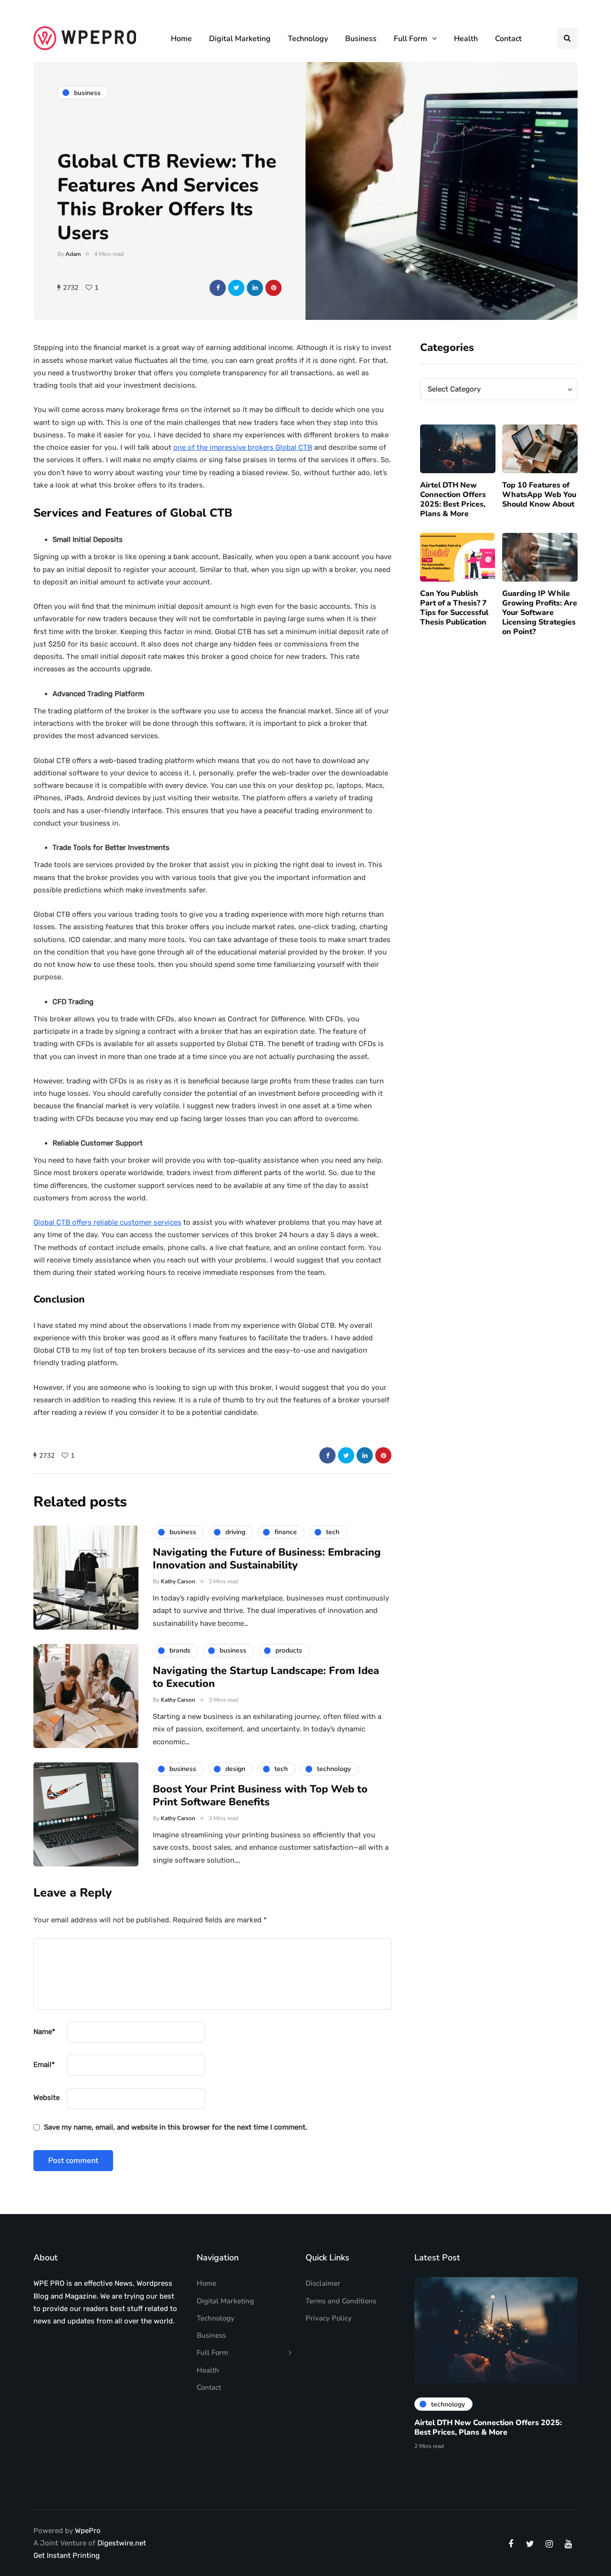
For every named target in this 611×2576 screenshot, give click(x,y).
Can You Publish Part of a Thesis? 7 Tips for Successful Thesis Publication (454, 608)
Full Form (411, 39)
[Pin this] (274, 288)
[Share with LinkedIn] (255, 288)
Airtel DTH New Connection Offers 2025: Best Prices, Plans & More (453, 499)
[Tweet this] (236, 288)
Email (44, 2065)
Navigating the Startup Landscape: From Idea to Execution (266, 1677)
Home (181, 39)
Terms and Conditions (341, 2301)
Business (361, 39)
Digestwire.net (122, 2543)
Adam (73, 254)
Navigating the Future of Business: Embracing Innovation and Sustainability (267, 1559)
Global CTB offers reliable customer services (107, 1222)
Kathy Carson (178, 1581)
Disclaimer (323, 2283)
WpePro (88, 2531)
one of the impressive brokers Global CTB (243, 447)
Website (47, 2098)
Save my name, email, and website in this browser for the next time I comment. (176, 2127)
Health (466, 39)
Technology (308, 39)
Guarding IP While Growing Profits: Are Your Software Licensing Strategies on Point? (540, 613)
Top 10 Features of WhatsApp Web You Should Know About (539, 495)
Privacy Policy (329, 2318)
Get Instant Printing (67, 2555)
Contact (508, 39)
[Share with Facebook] (218, 288)
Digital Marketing (240, 39)
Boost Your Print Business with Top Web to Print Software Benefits (260, 1796)
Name (44, 2032)
